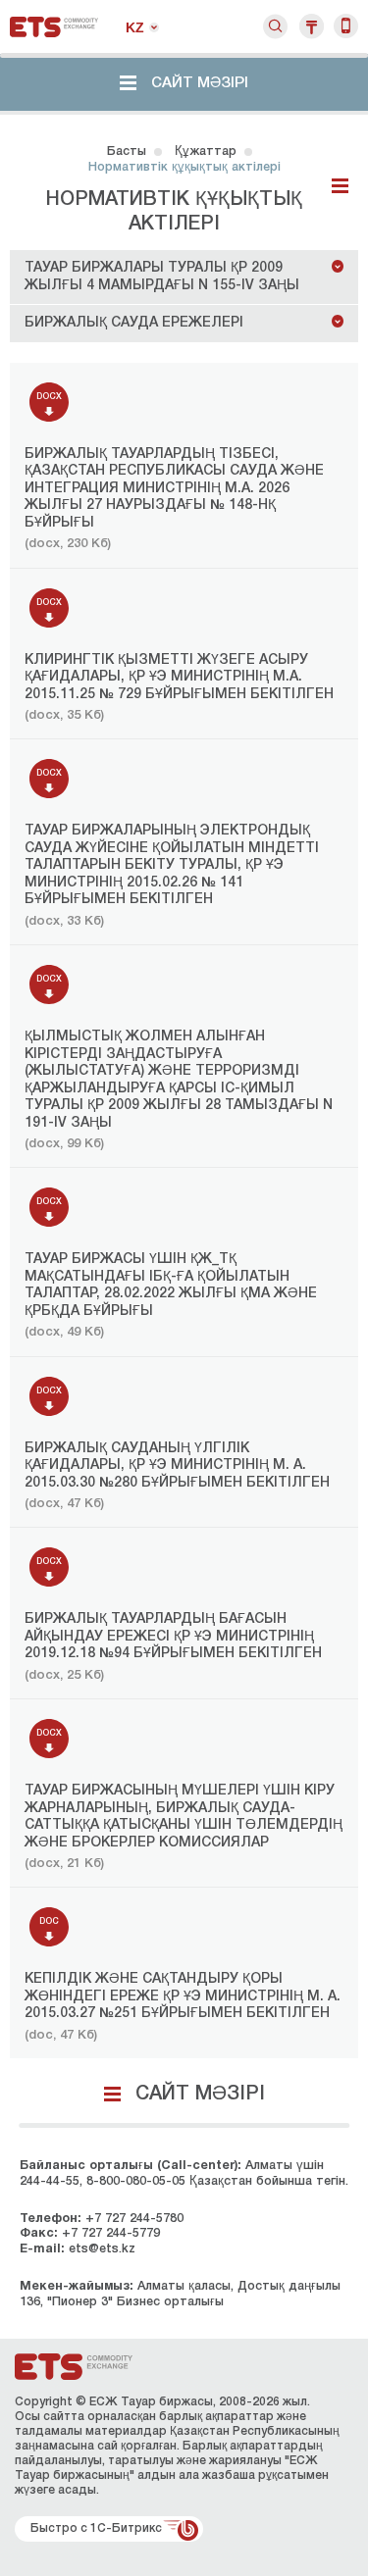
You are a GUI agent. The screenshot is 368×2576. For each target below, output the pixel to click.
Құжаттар (206, 152)
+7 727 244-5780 (134, 2219)
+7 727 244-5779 (111, 2233)
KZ (135, 27)
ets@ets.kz (102, 2249)
